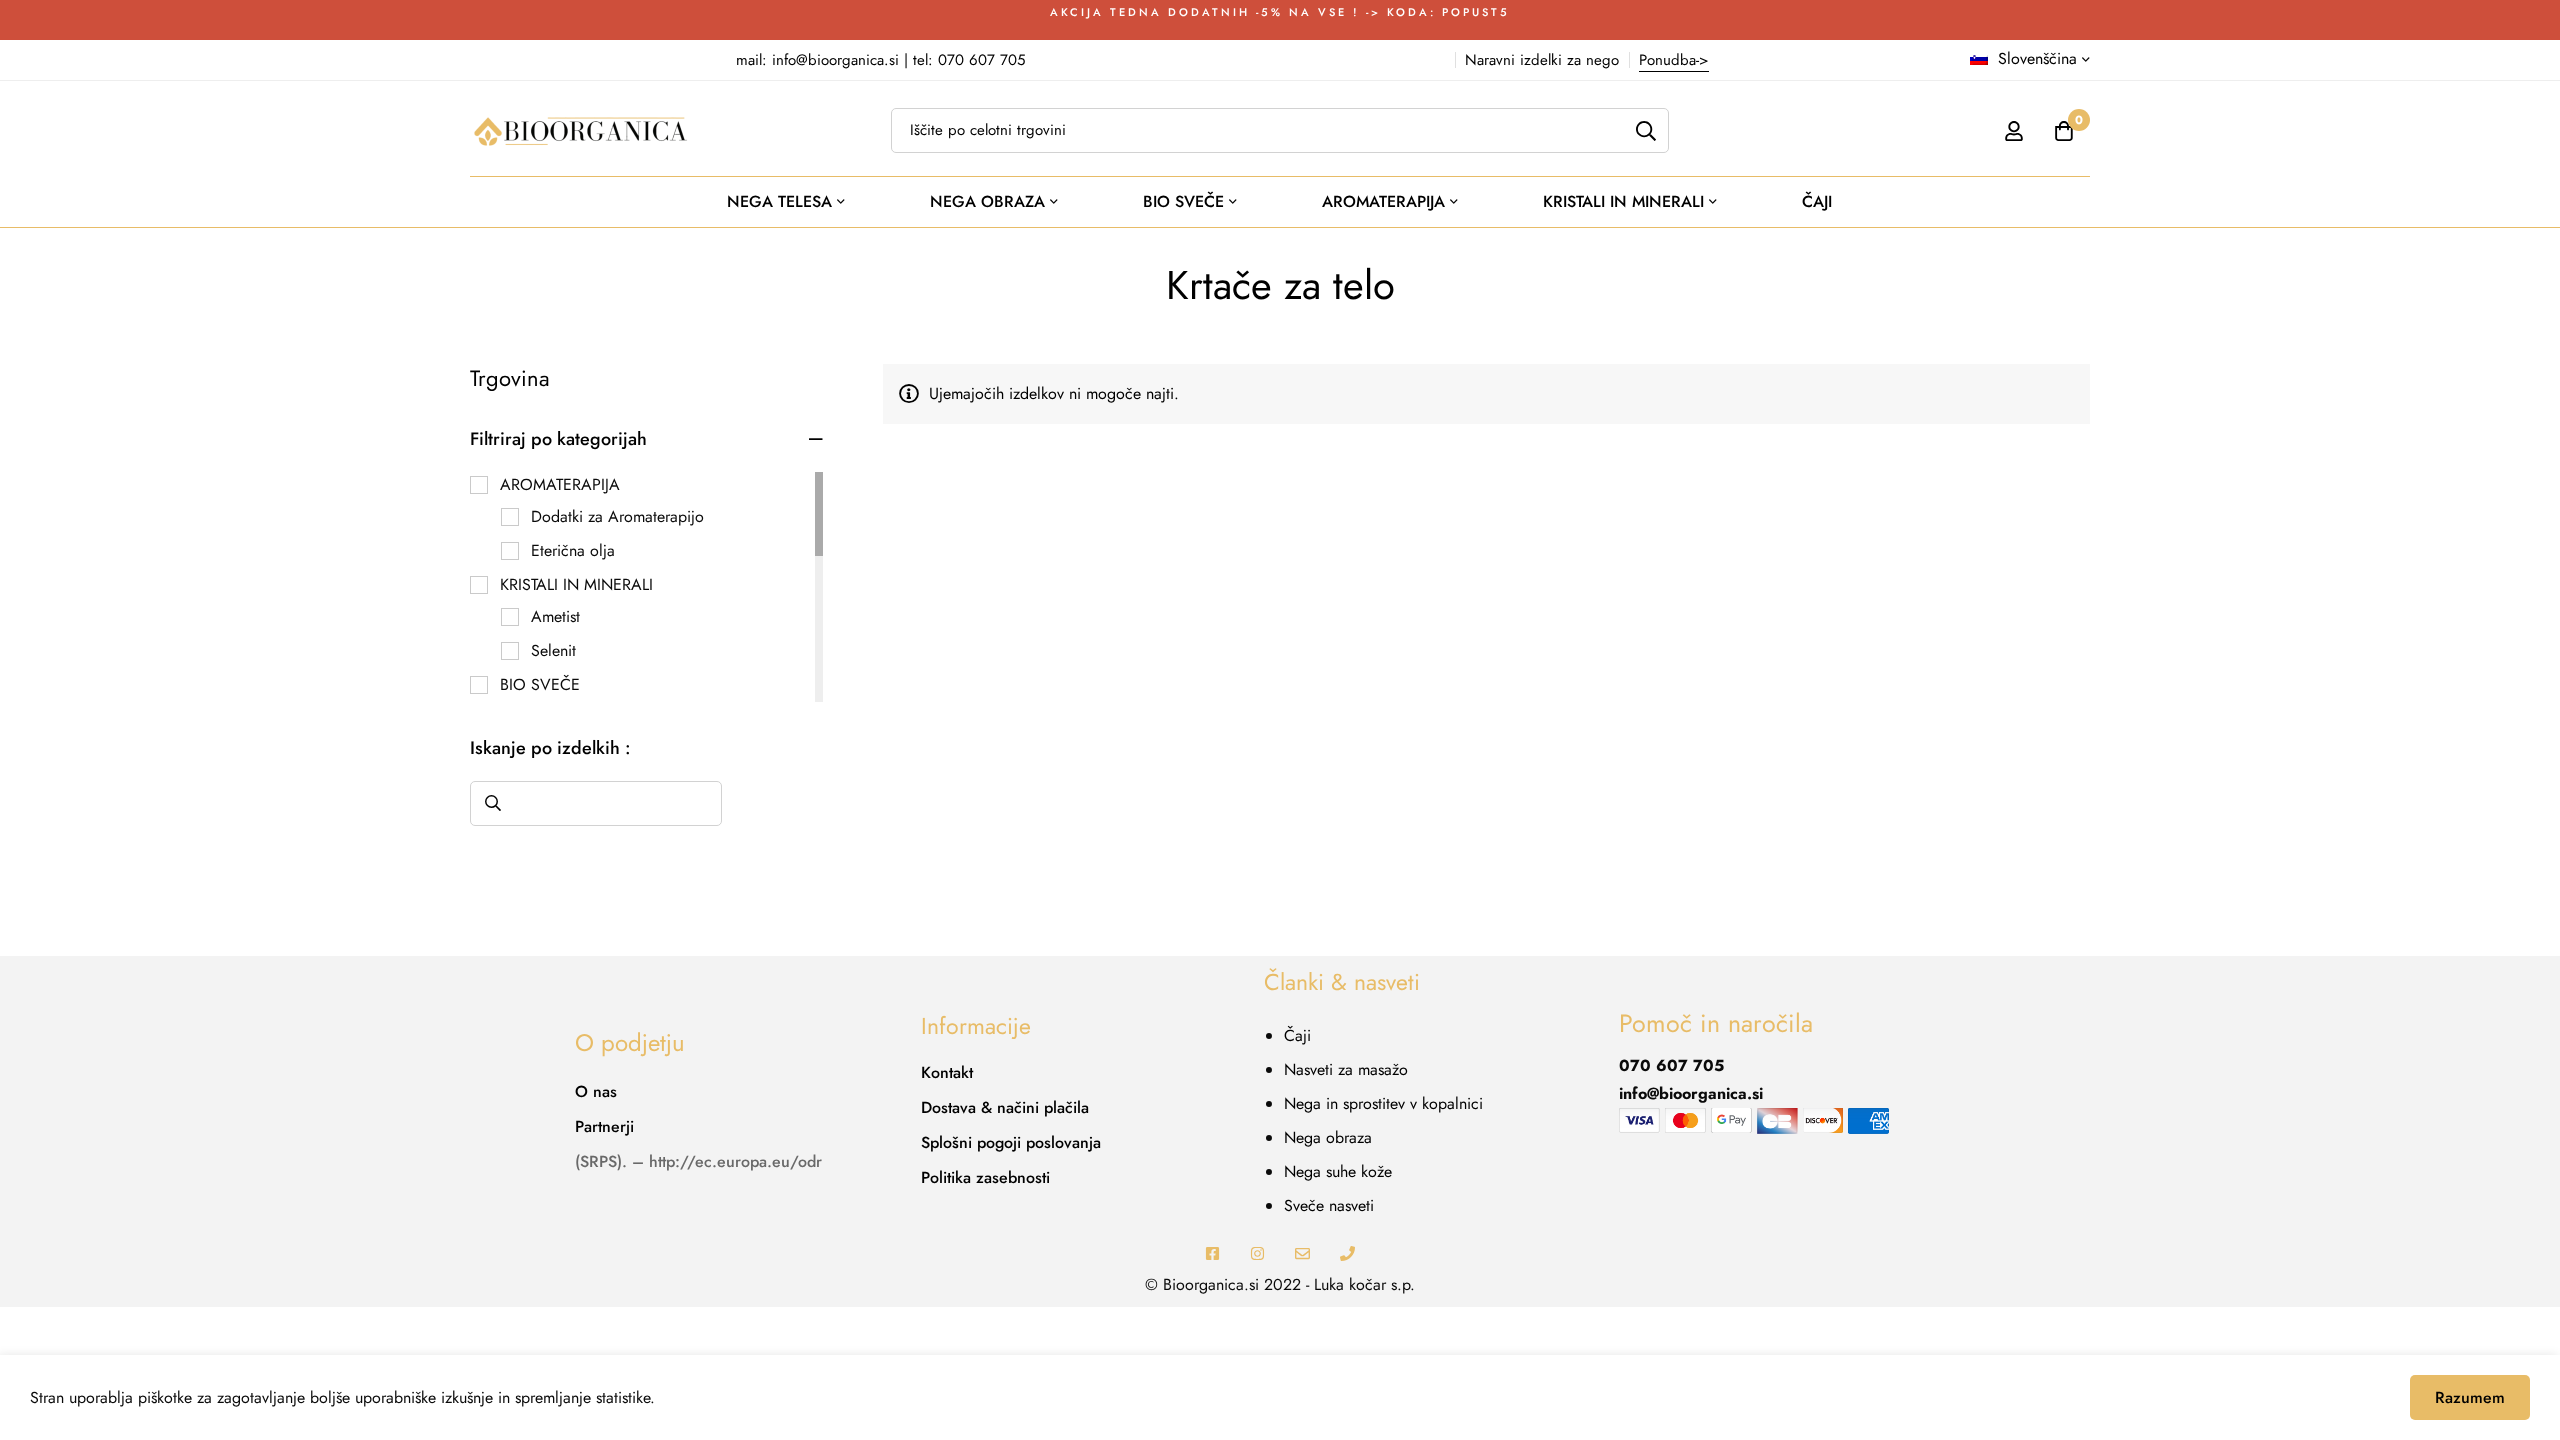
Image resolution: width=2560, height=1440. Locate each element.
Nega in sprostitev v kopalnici (1383, 1103)
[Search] (1646, 130)
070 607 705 (1671, 1065)
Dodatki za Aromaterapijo (617, 516)
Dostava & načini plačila (1005, 1107)
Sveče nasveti (1329, 1205)
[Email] (1302, 1253)
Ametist (555, 616)
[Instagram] (1257, 1253)
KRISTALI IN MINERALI (576, 584)
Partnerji (604, 1126)
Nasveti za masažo (1346, 1069)
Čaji (1297, 1035)
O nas (596, 1091)
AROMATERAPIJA (560, 484)
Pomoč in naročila (1716, 1023)
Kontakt (947, 1072)
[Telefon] (1347, 1253)
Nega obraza (1328, 1137)
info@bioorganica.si (1691, 1093)
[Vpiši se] (2014, 131)
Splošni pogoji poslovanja (1011, 1142)
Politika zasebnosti (985, 1177)
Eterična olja (573, 550)
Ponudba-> (1674, 60)
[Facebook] (1212, 1253)
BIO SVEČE (540, 684)
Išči (492, 803)
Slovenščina (2037, 58)
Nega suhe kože (1338, 1171)
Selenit (553, 650)
